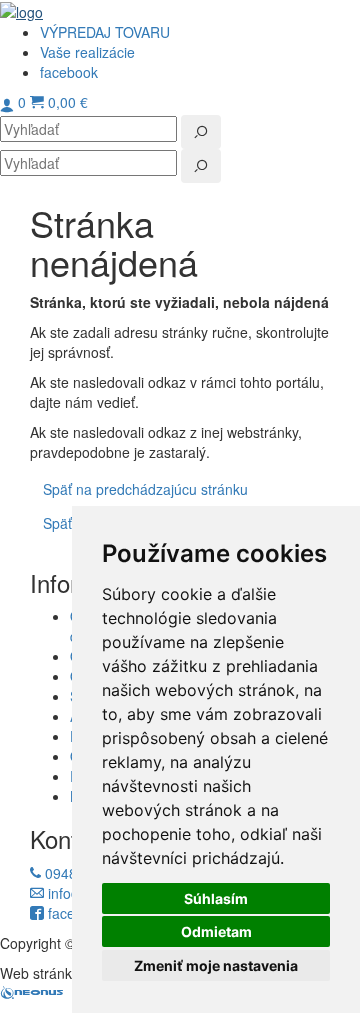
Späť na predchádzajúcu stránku (145, 489)
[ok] (201, 132)
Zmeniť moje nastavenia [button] (216, 965)
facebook (75, 913)
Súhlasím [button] (216, 898)
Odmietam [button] (216, 931)
